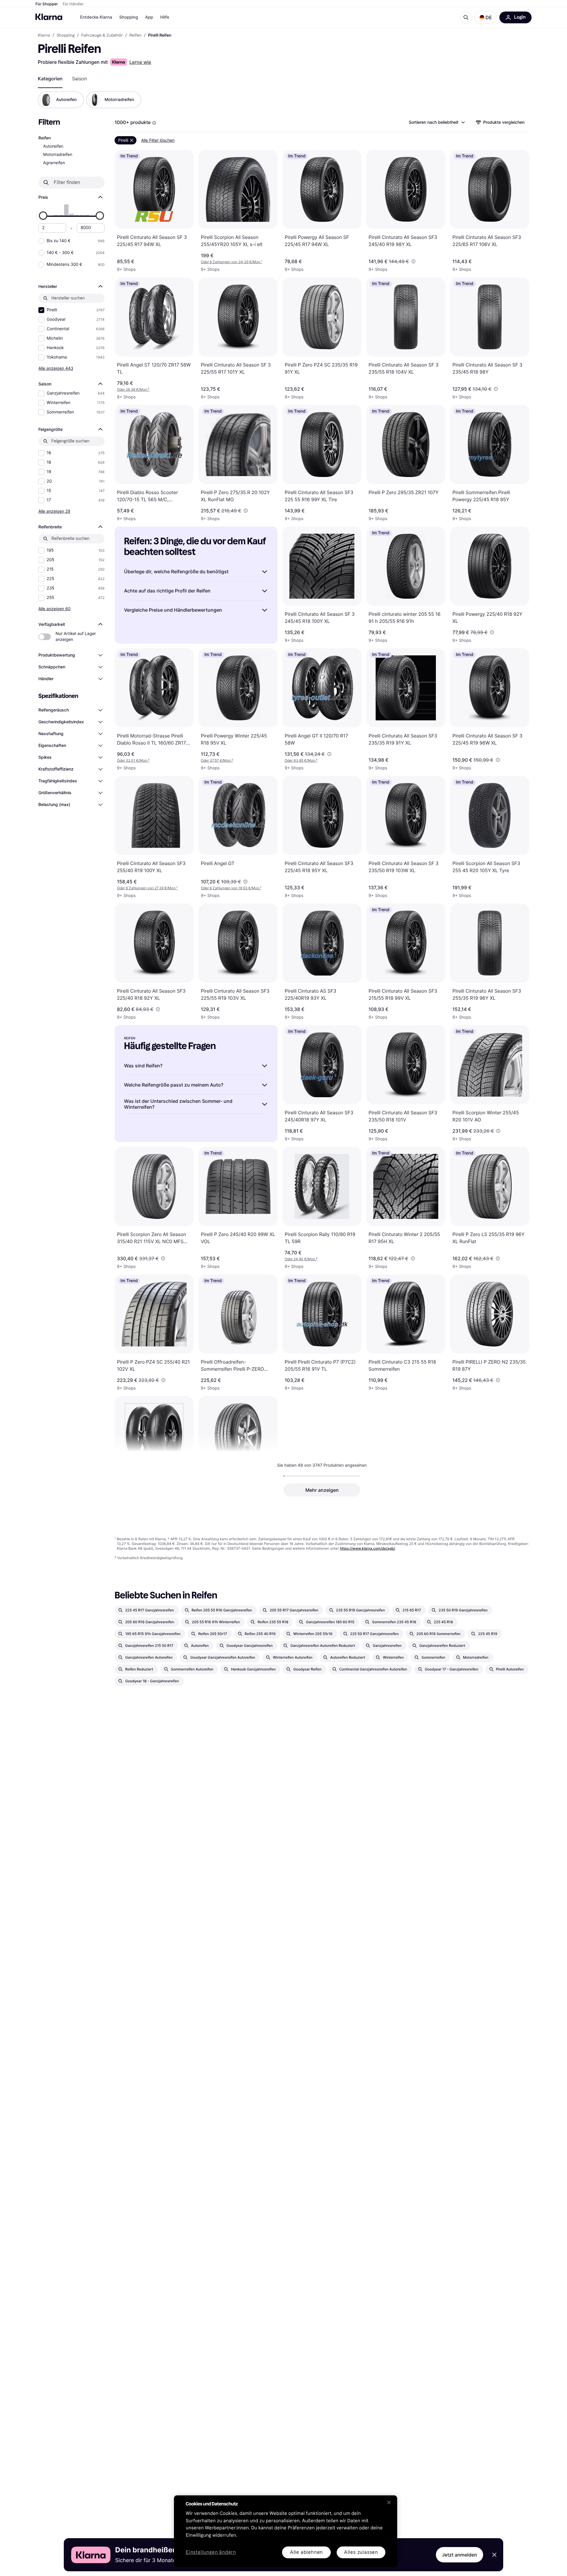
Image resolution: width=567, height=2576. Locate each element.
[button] (486, 17)
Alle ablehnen (306, 2552)
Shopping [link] (66, 35)
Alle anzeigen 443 (56, 368)
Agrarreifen (54, 163)
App (149, 17)
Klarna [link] (44, 35)
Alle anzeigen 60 (54, 609)
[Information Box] (154, 123)
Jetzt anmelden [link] (460, 2555)
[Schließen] (389, 2502)
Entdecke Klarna (96, 17)
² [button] (133, 389)
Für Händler (73, 4)
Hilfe (164, 17)
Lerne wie (140, 62)
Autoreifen (53, 146)
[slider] (43, 216)
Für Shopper (47, 4)
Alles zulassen (361, 2552)
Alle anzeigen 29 (54, 511)
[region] (286, 2531)
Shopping (129, 17)
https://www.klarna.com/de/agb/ (368, 1548)
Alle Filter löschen (158, 140)
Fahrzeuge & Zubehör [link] (102, 35)
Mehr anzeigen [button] (322, 1490)
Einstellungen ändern (211, 2553)
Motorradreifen (58, 155)
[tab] (50, 79)
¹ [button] (232, 262)
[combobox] (436, 122)
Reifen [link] (135, 35)
